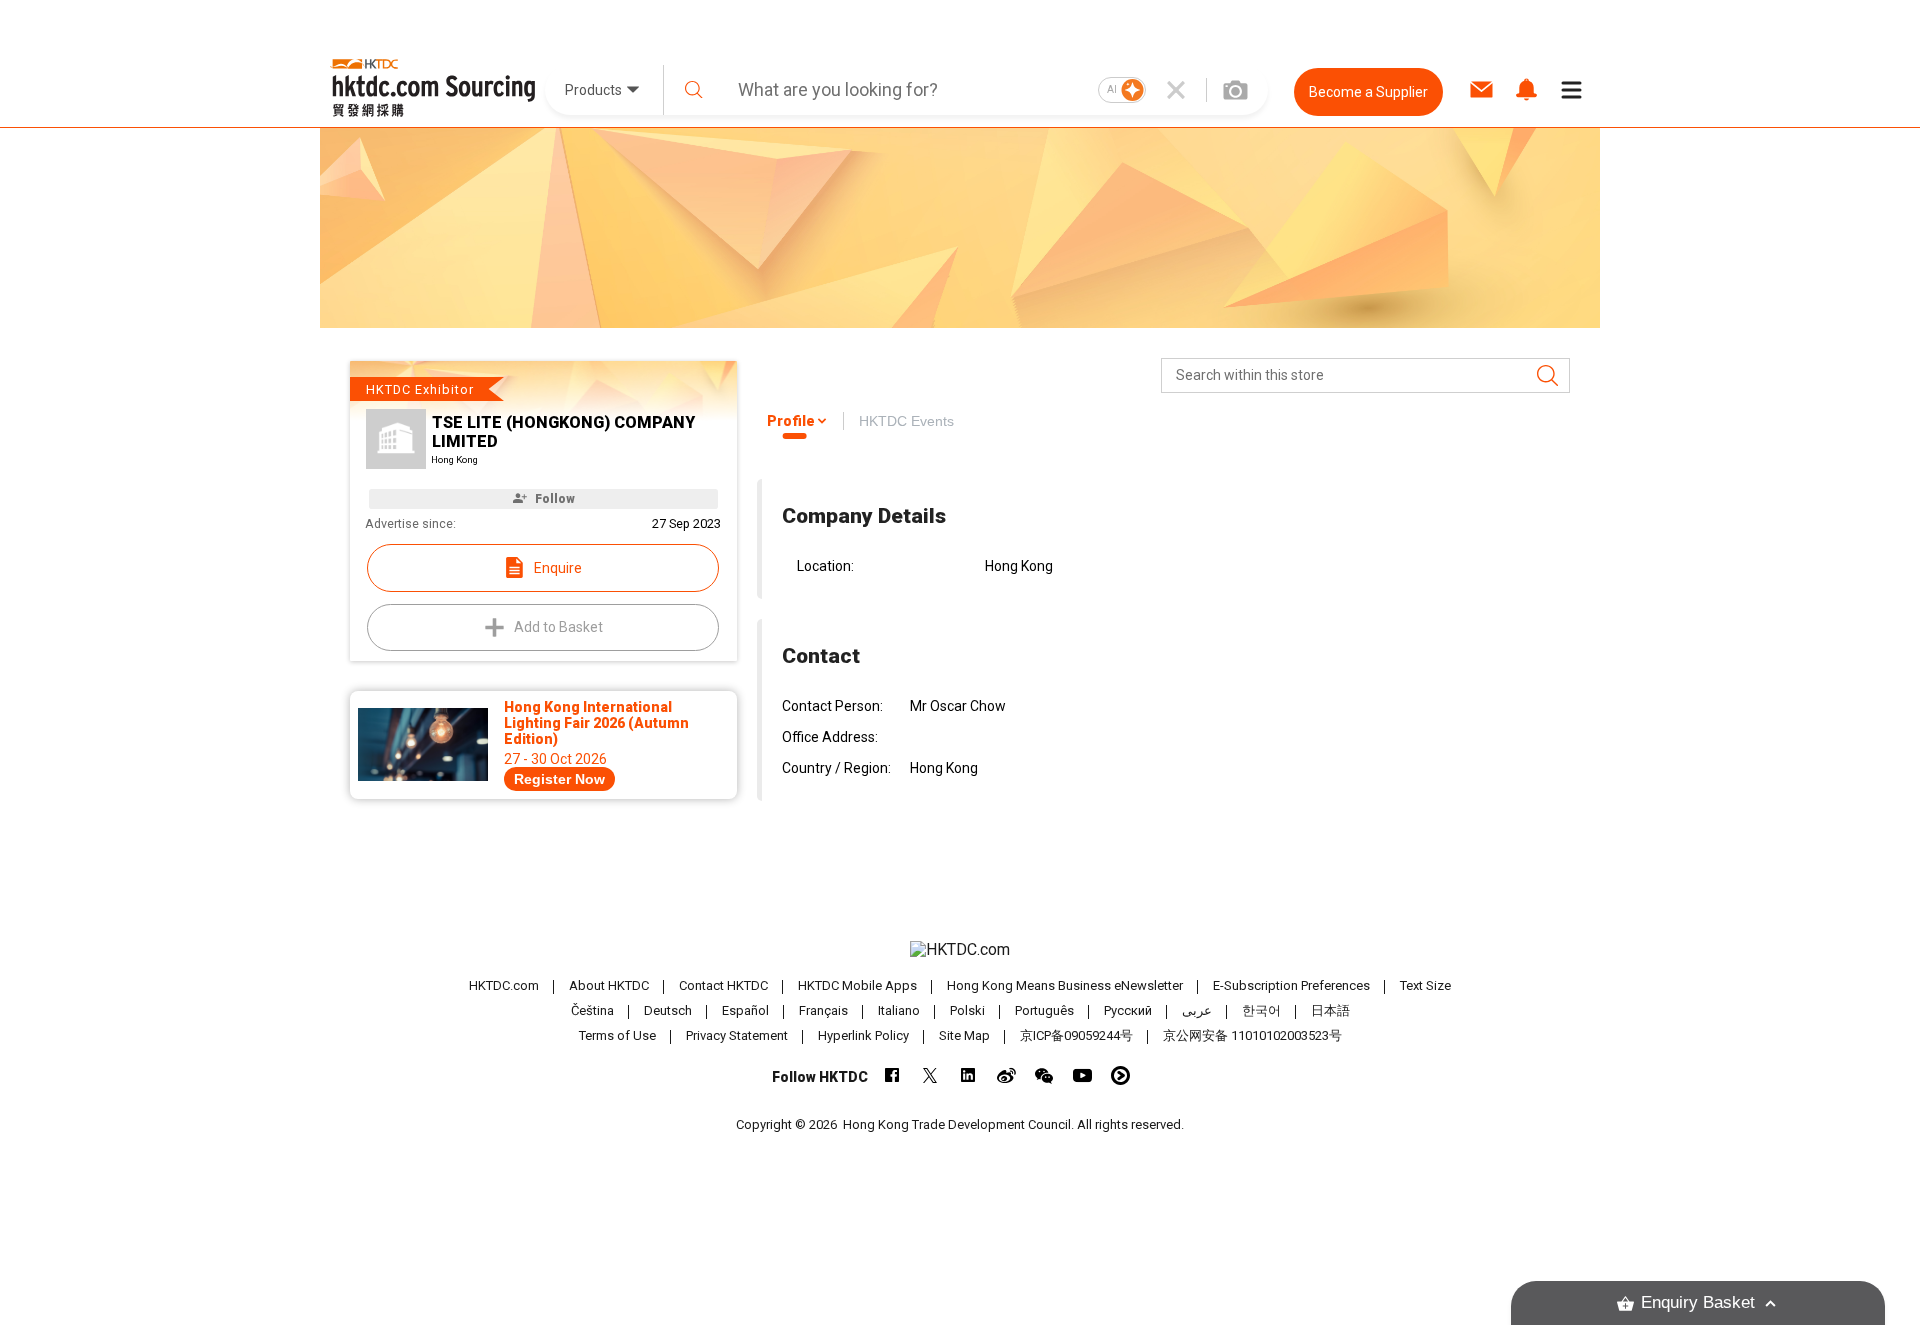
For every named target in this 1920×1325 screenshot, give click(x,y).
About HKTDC (609, 985)
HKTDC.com (504, 985)
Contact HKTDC (723, 985)
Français (823, 1010)
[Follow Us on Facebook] (892, 1075)
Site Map (964, 1035)
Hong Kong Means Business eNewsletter (1065, 985)
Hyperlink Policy (863, 1035)
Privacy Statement (737, 1035)
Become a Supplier (1368, 92)
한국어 (1261, 1010)
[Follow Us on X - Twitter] (930, 1075)
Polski (967, 1010)
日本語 (1330, 1010)
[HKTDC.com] (960, 950)
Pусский (1128, 1010)
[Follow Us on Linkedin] (968, 1075)
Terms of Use (617, 1035)
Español (745, 1010)
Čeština (592, 1010)
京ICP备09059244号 (1076, 1035)
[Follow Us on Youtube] (1082, 1075)
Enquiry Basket (1698, 1302)
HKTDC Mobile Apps (857, 985)
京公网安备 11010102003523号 (1252, 1035)
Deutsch (668, 1010)
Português (1044, 1010)
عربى (1197, 1010)
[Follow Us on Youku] (1120, 1075)
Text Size (1425, 985)
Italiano (899, 1010)
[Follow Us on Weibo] (1006, 1075)
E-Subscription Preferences (1291, 985)
